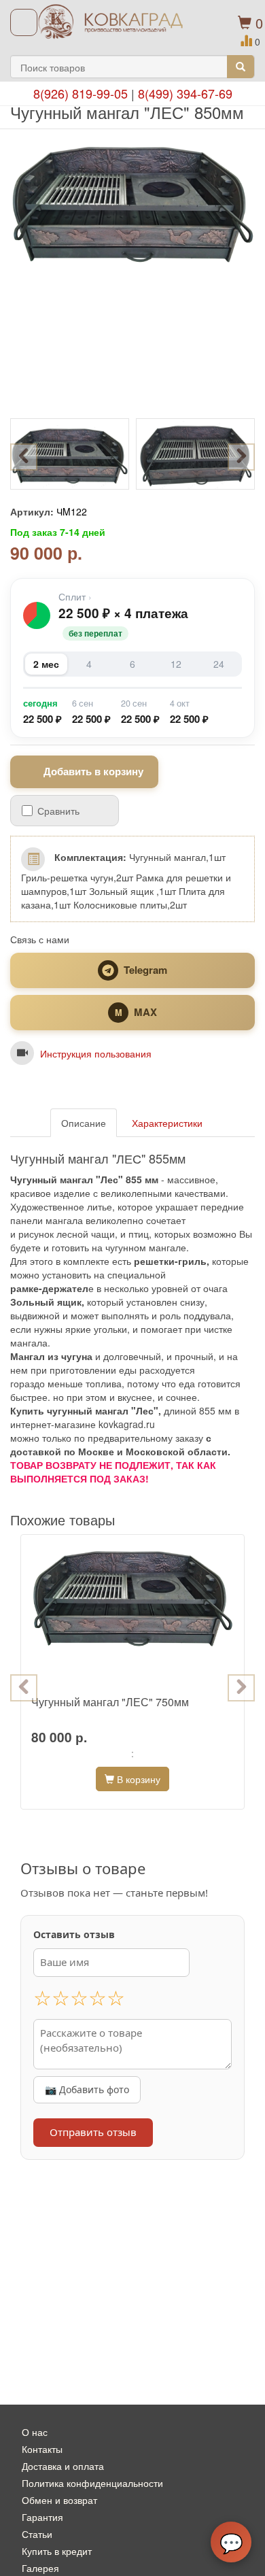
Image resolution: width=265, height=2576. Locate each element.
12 (176, 664)
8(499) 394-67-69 (185, 93)
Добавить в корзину (93, 771)
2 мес (46, 664)
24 (219, 664)
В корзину (137, 1779)
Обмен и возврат (59, 2500)
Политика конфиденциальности (92, 2483)
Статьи (37, 2534)
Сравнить (58, 811)
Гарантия (42, 2517)
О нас (35, 2432)
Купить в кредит (57, 2551)
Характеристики (167, 1123)
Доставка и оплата (63, 2466)
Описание (84, 1123)
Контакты (42, 2449)
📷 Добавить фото (87, 2089)
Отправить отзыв (93, 2132)
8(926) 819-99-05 (81, 93)
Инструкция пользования (96, 1053)
